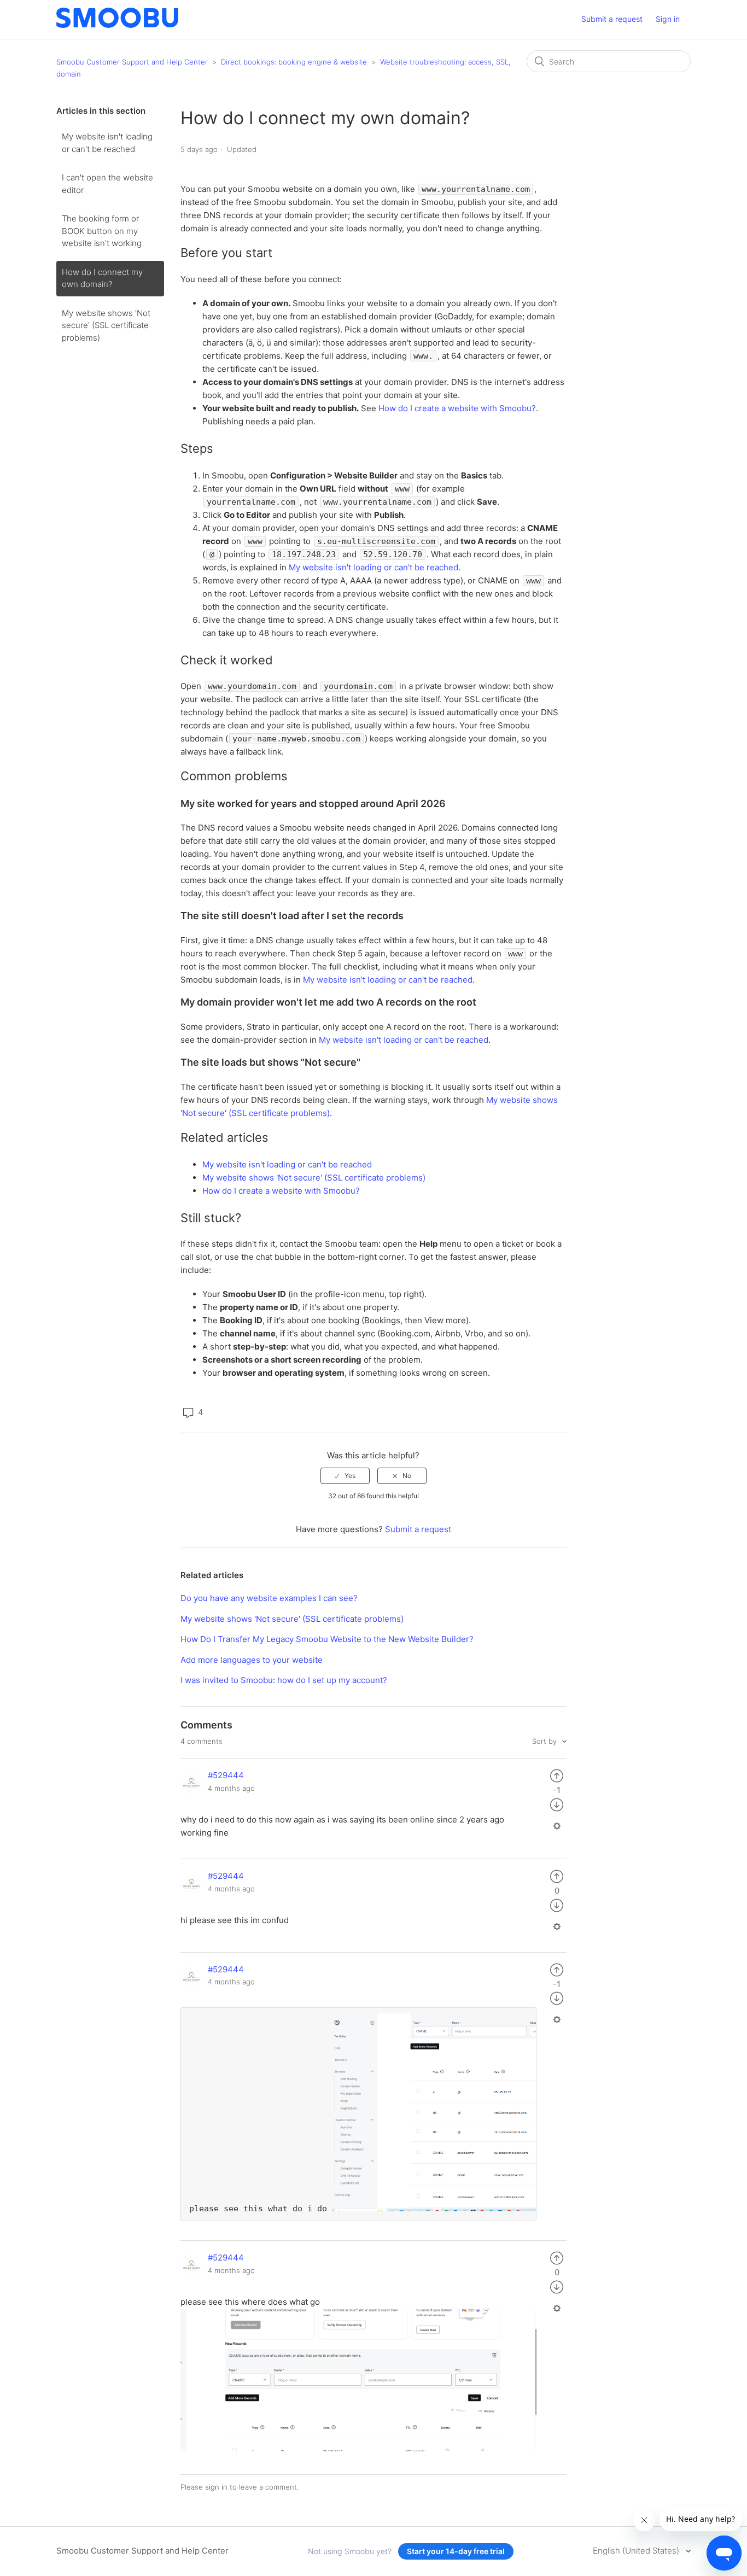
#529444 (226, 1775)
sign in (216, 2487)
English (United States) (637, 2551)
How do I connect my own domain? (102, 278)
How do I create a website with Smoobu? (457, 408)
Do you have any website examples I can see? (269, 1598)
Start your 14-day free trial (456, 2551)
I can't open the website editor (107, 184)
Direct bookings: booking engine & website (294, 62)
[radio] (345, 1476)
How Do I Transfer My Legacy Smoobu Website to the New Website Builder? (327, 1639)
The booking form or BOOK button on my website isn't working (102, 231)
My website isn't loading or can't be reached (107, 143)
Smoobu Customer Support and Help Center (132, 62)
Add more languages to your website (252, 1660)
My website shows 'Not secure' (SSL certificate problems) (106, 325)
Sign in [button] (668, 19)
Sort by (545, 1741)
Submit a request (612, 19)
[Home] (117, 25)
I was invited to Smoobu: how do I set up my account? (284, 1680)
